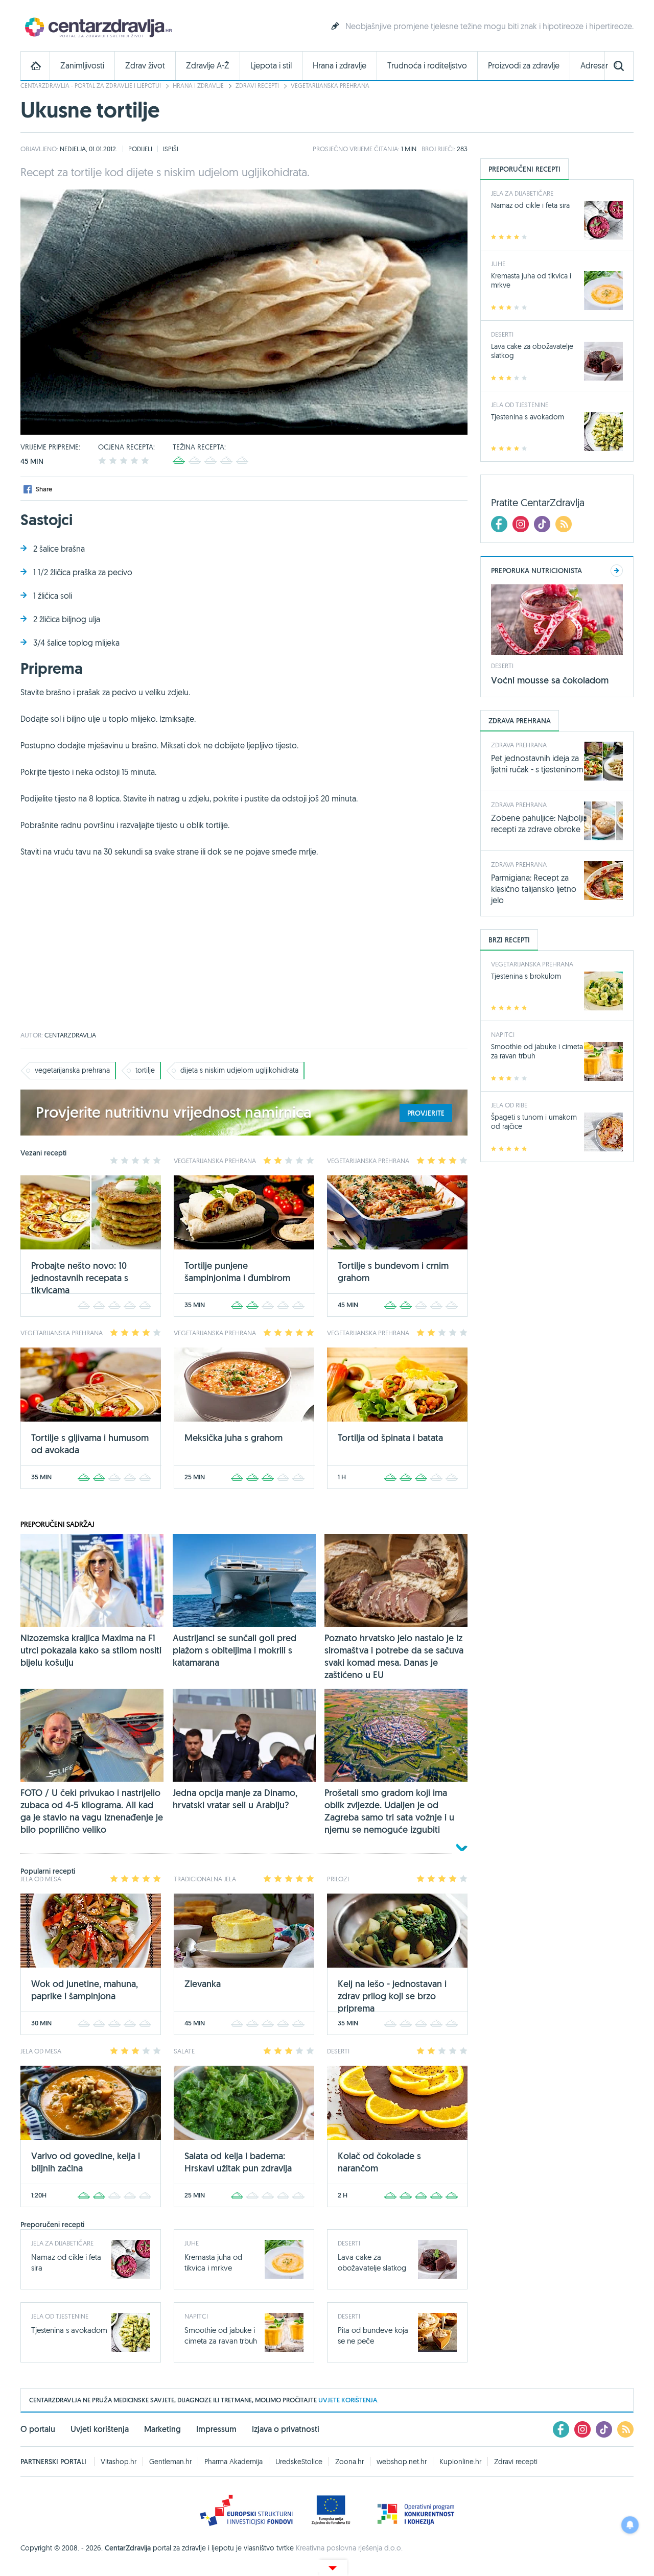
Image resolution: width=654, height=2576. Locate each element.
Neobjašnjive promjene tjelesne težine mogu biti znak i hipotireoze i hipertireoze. (489, 26)
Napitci (196, 2316)
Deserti (349, 2243)
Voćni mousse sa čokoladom (550, 680)
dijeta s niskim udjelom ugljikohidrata (239, 1070)
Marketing (162, 2429)
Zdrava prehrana (519, 745)
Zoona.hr (349, 2462)
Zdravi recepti (257, 86)
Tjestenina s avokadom (69, 2330)
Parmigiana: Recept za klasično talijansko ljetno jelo (534, 889)
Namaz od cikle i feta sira (530, 205)
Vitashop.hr (119, 2462)
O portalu (38, 2429)
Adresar (594, 66)
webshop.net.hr (402, 2462)
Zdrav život (145, 66)
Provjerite (426, 1113)
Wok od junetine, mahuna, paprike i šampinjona (85, 1990)
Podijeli (140, 149)
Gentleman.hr (170, 2462)
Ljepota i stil (271, 66)
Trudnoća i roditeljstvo (427, 66)
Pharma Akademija (233, 2462)
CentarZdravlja (97, 27)
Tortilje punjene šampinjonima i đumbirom (237, 1272)
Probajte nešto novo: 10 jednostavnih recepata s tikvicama (80, 1278)
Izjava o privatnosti (286, 2429)
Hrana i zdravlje (340, 66)
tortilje (145, 1070)
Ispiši (171, 149)
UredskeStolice (299, 2462)
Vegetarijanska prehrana (330, 86)
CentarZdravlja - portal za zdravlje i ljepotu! (91, 86)
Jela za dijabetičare (62, 2243)
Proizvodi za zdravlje (524, 66)
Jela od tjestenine (60, 2316)
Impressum (216, 2429)
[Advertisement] (244, 950)
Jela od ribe (509, 1105)
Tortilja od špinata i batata (390, 1438)
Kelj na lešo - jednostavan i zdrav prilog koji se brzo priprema (392, 1996)
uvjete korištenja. (348, 2400)
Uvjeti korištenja (100, 2429)
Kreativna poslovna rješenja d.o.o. (349, 2548)
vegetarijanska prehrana (72, 1070)
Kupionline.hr (460, 2462)
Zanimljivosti (82, 66)
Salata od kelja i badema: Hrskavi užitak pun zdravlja (238, 2162)
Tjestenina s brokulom (526, 976)
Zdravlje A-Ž (208, 66)
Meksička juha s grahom (233, 1438)
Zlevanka (203, 1984)
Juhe (192, 2243)
